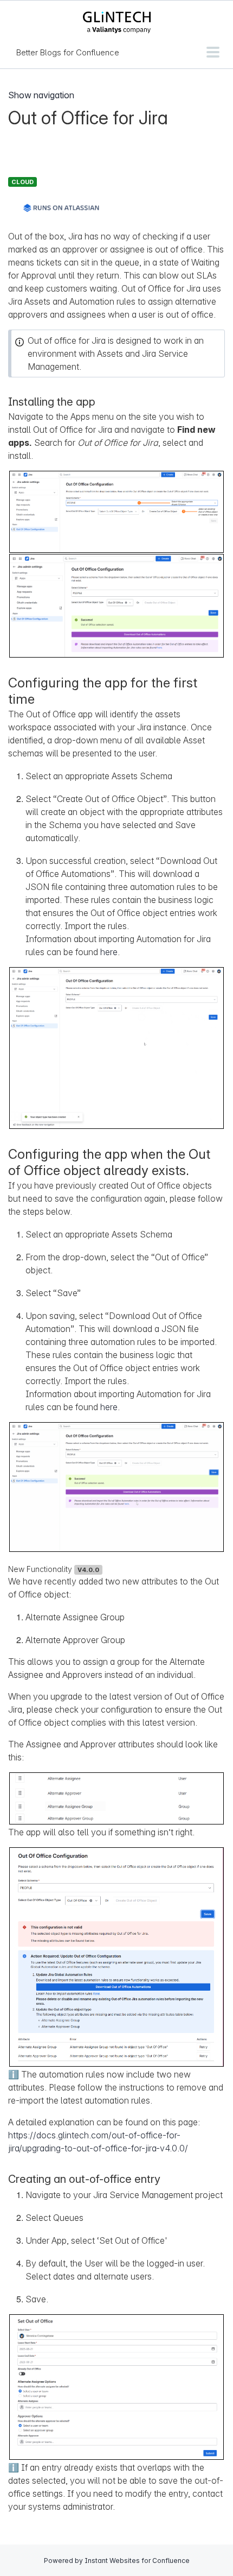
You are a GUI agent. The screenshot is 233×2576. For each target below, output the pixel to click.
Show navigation (41, 95)
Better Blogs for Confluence (68, 52)
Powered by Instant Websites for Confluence (117, 2561)
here (109, 952)
